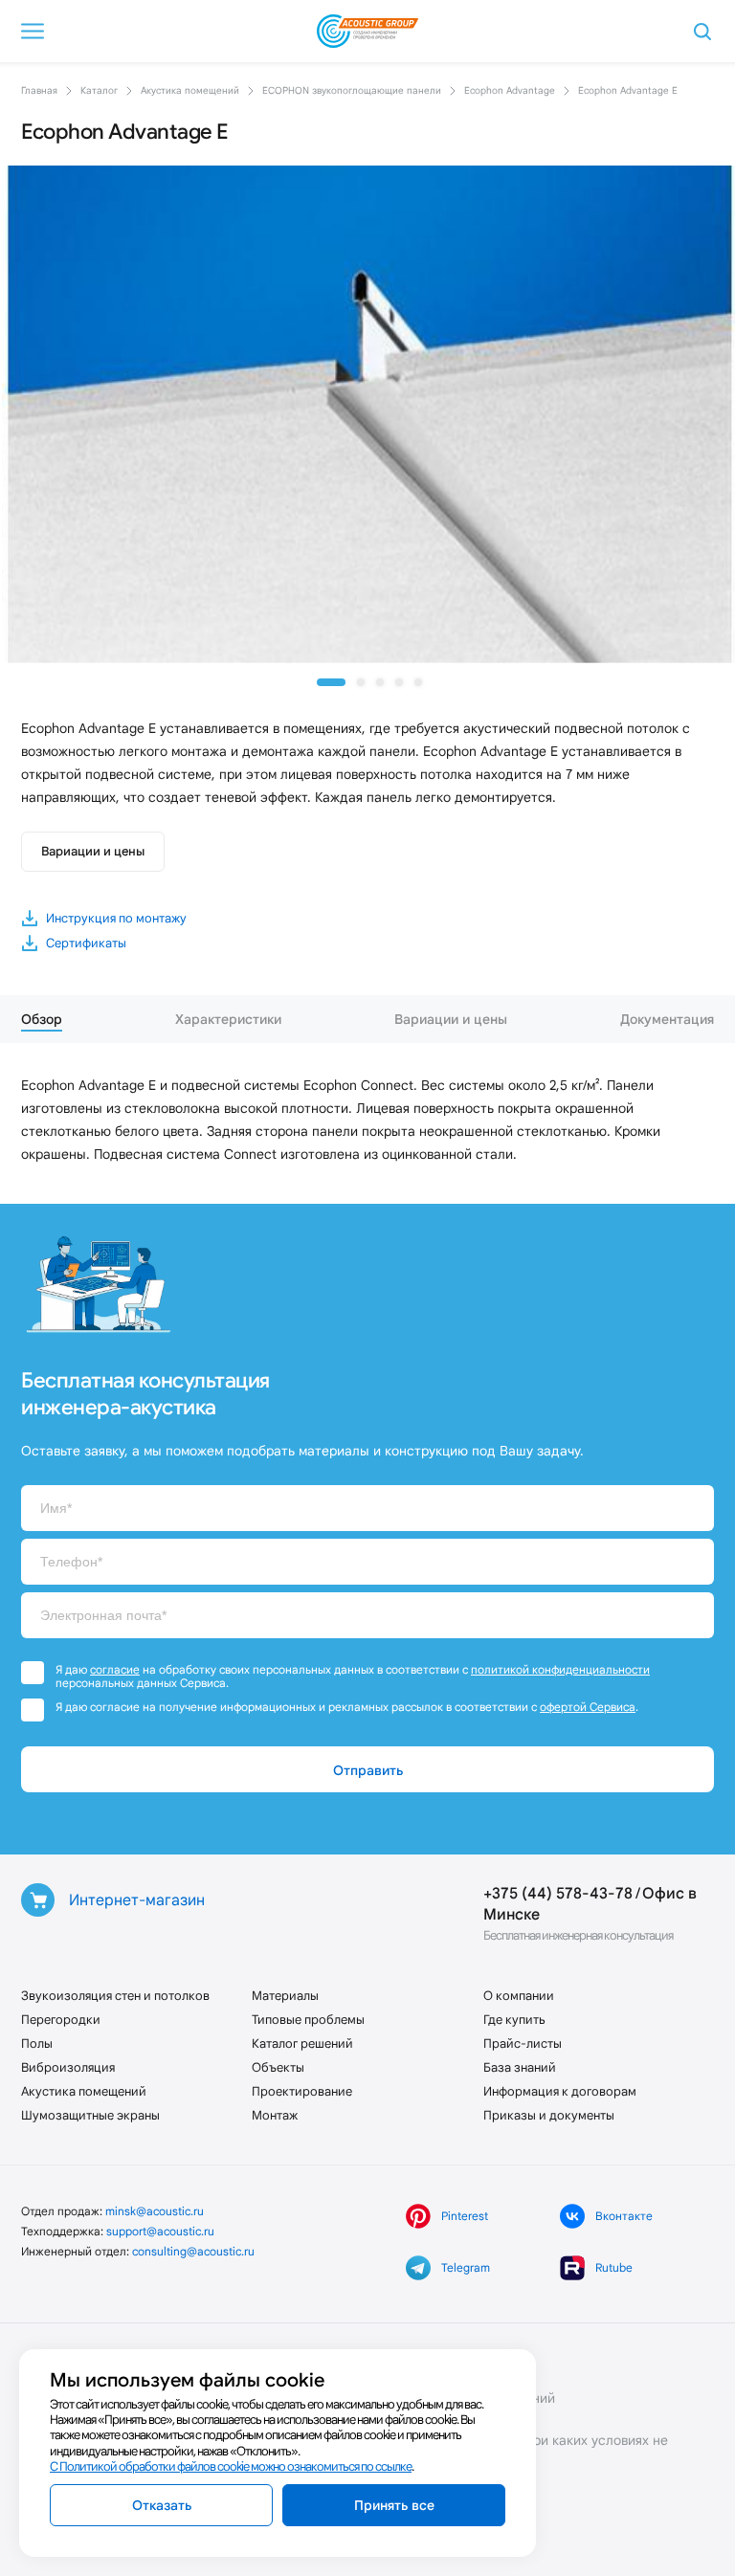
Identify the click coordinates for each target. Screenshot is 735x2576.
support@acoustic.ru (160, 2231)
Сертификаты (86, 943)
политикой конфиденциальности (560, 1669)
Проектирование (302, 2091)
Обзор (42, 1019)
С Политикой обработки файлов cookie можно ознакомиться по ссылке (231, 2466)
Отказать (162, 2505)
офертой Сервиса (588, 1707)
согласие (115, 1669)
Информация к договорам (560, 2091)
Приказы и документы (549, 2115)
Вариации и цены (93, 851)
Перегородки (61, 2020)
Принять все (394, 2505)
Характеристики (228, 1019)
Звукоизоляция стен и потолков (115, 1996)
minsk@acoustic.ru (155, 2211)
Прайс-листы (523, 2043)
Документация (667, 1019)
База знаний (520, 2067)
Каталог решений (302, 2043)
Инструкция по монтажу (116, 918)
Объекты (278, 2067)
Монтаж (275, 2115)
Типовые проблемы (308, 2020)
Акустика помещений (84, 2091)
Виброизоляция (68, 2067)
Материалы (285, 1996)
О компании (519, 1996)
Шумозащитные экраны (90, 2115)
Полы (37, 2043)
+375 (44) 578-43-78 (558, 1893)
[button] (331, 682)
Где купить (514, 2020)
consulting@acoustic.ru (193, 2251)
